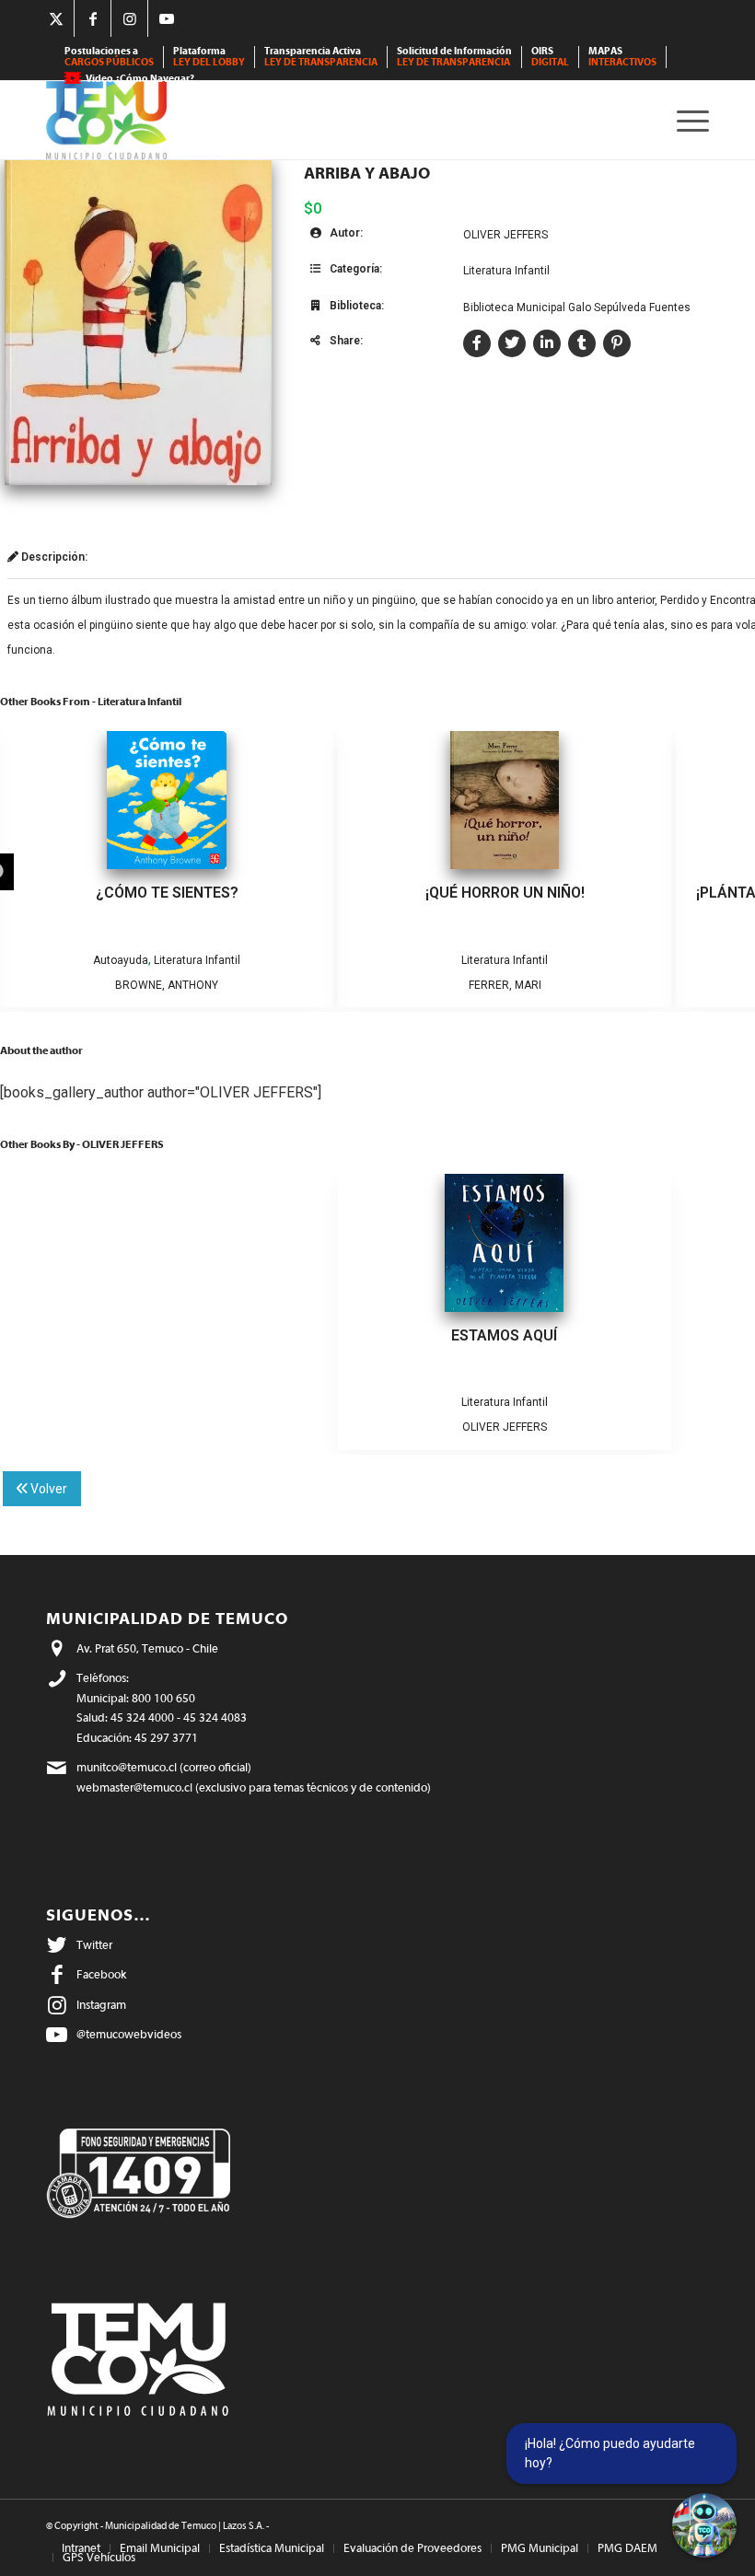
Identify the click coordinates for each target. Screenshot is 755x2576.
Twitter (94, 1945)
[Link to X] (56, 18)
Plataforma (209, 57)
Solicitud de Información (454, 57)
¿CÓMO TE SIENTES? (167, 893)
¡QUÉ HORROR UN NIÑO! (505, 893)
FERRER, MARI (505, 985)
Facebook (101, 1974)
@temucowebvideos (129, 2034)
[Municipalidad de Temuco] (106, 120)
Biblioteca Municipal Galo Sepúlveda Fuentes (577, 307)
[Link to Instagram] (129, 18)
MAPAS (622, 57)
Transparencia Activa (321, 57)
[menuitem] (110, 57)
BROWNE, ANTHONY (167, 985)
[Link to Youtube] (167, 18)
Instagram (101, 2005)
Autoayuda (121, 960)
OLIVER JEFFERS (505, 235)
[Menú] (688, 120)
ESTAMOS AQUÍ (504, 1335)
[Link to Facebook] (93, 18)
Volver (47, 1489)
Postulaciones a (109, 57)
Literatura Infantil (506, 271)
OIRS (550, 57)
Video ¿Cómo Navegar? (140, 79)
